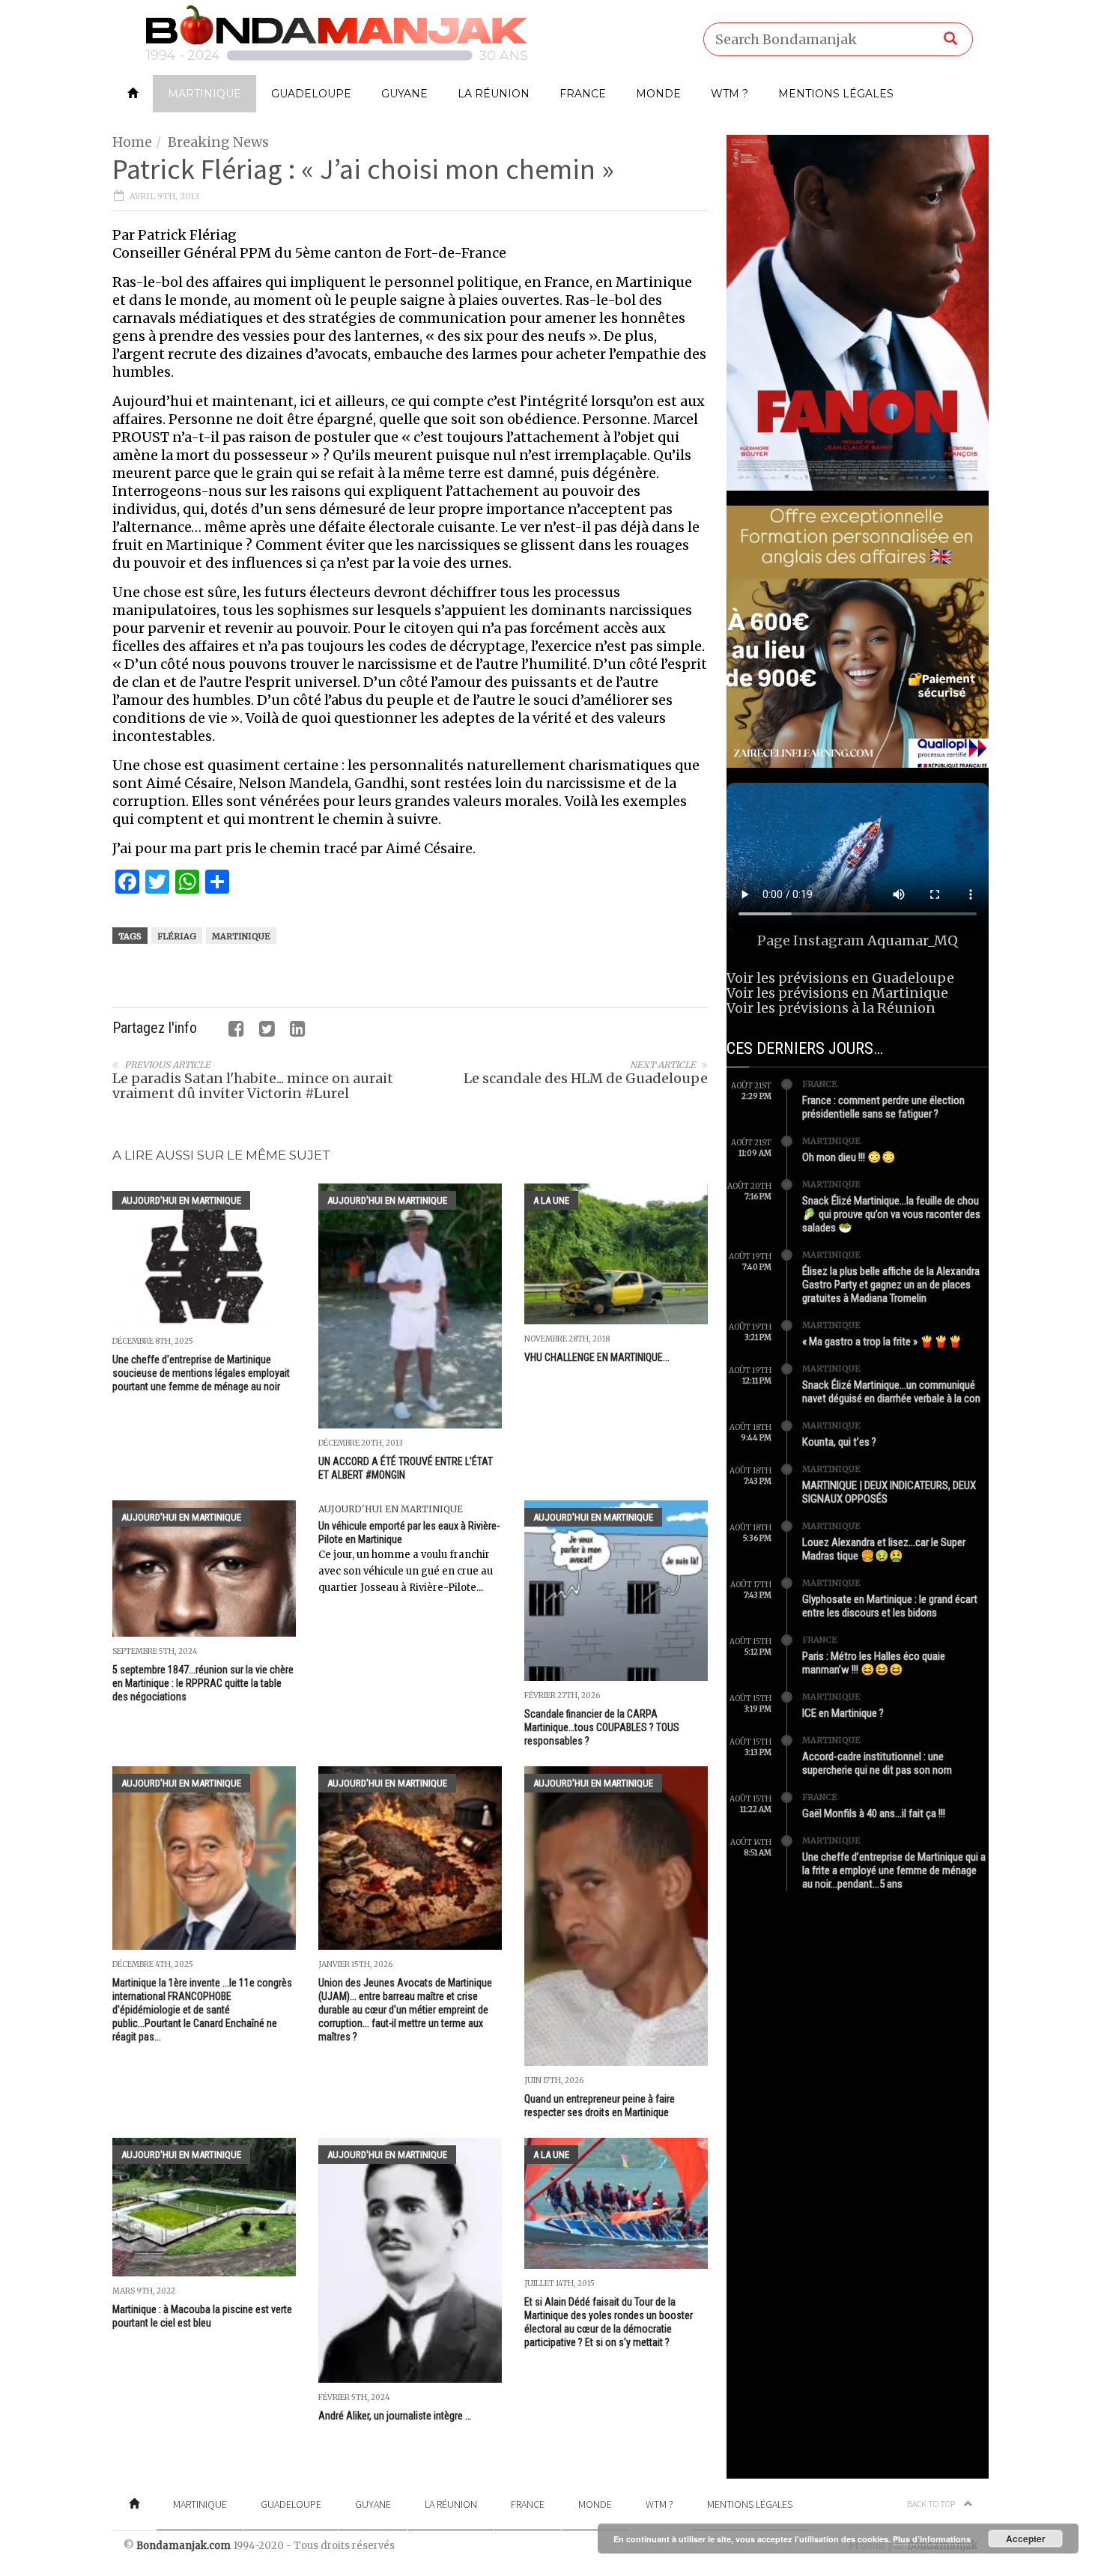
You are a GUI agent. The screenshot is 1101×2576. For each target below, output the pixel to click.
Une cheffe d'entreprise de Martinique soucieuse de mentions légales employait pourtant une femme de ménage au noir (201, 1373)
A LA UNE (551, 1200)
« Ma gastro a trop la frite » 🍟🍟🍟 (882, 1342)
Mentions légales (836, 94)
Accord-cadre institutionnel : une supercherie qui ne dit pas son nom (877, 1763)
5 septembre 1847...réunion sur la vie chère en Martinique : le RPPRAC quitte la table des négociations (203, 1683)
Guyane (404, 94)
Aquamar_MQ (913, 940)
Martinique (204, 94)
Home (132, 142)
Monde (658, 94)
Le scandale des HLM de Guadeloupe (586, 1078)
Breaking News (218, 142)
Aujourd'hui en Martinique (181, 1200)
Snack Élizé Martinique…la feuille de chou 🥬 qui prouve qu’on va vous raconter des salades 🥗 (891, 1214)
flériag (177, 936)
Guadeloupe (311, 94)
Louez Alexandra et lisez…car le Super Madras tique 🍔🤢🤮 (884, 1549)
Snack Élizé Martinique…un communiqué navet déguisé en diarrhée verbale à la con (891, 1392)
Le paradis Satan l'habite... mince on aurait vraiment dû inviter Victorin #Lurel (253, 1086)
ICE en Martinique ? (843, 1713)
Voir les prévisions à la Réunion (831, 1008)
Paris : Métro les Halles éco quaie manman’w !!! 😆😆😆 (874, 1663)
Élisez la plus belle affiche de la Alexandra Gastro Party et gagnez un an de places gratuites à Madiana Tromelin (891, 1285)
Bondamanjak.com (183, 2546)
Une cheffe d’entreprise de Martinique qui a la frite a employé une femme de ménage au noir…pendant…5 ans (894, 1870)
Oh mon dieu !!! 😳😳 (849, 1157)
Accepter (1026, 2539)
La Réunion (494, 94)
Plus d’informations (932, 2539)
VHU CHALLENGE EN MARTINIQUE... (597, 1357)
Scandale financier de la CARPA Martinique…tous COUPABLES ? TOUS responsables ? (602, 1727)
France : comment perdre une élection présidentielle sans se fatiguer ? (883, 1107)
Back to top (932, 2504)
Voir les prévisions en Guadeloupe (840, 978)
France (583, 94)
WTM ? (730, 94)
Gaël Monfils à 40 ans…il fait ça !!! (874, 1813)
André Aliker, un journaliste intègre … (395, 2416)
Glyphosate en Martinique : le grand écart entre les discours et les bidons (890, 1606)
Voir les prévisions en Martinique (837, 993)
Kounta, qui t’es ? (839, 1442)
